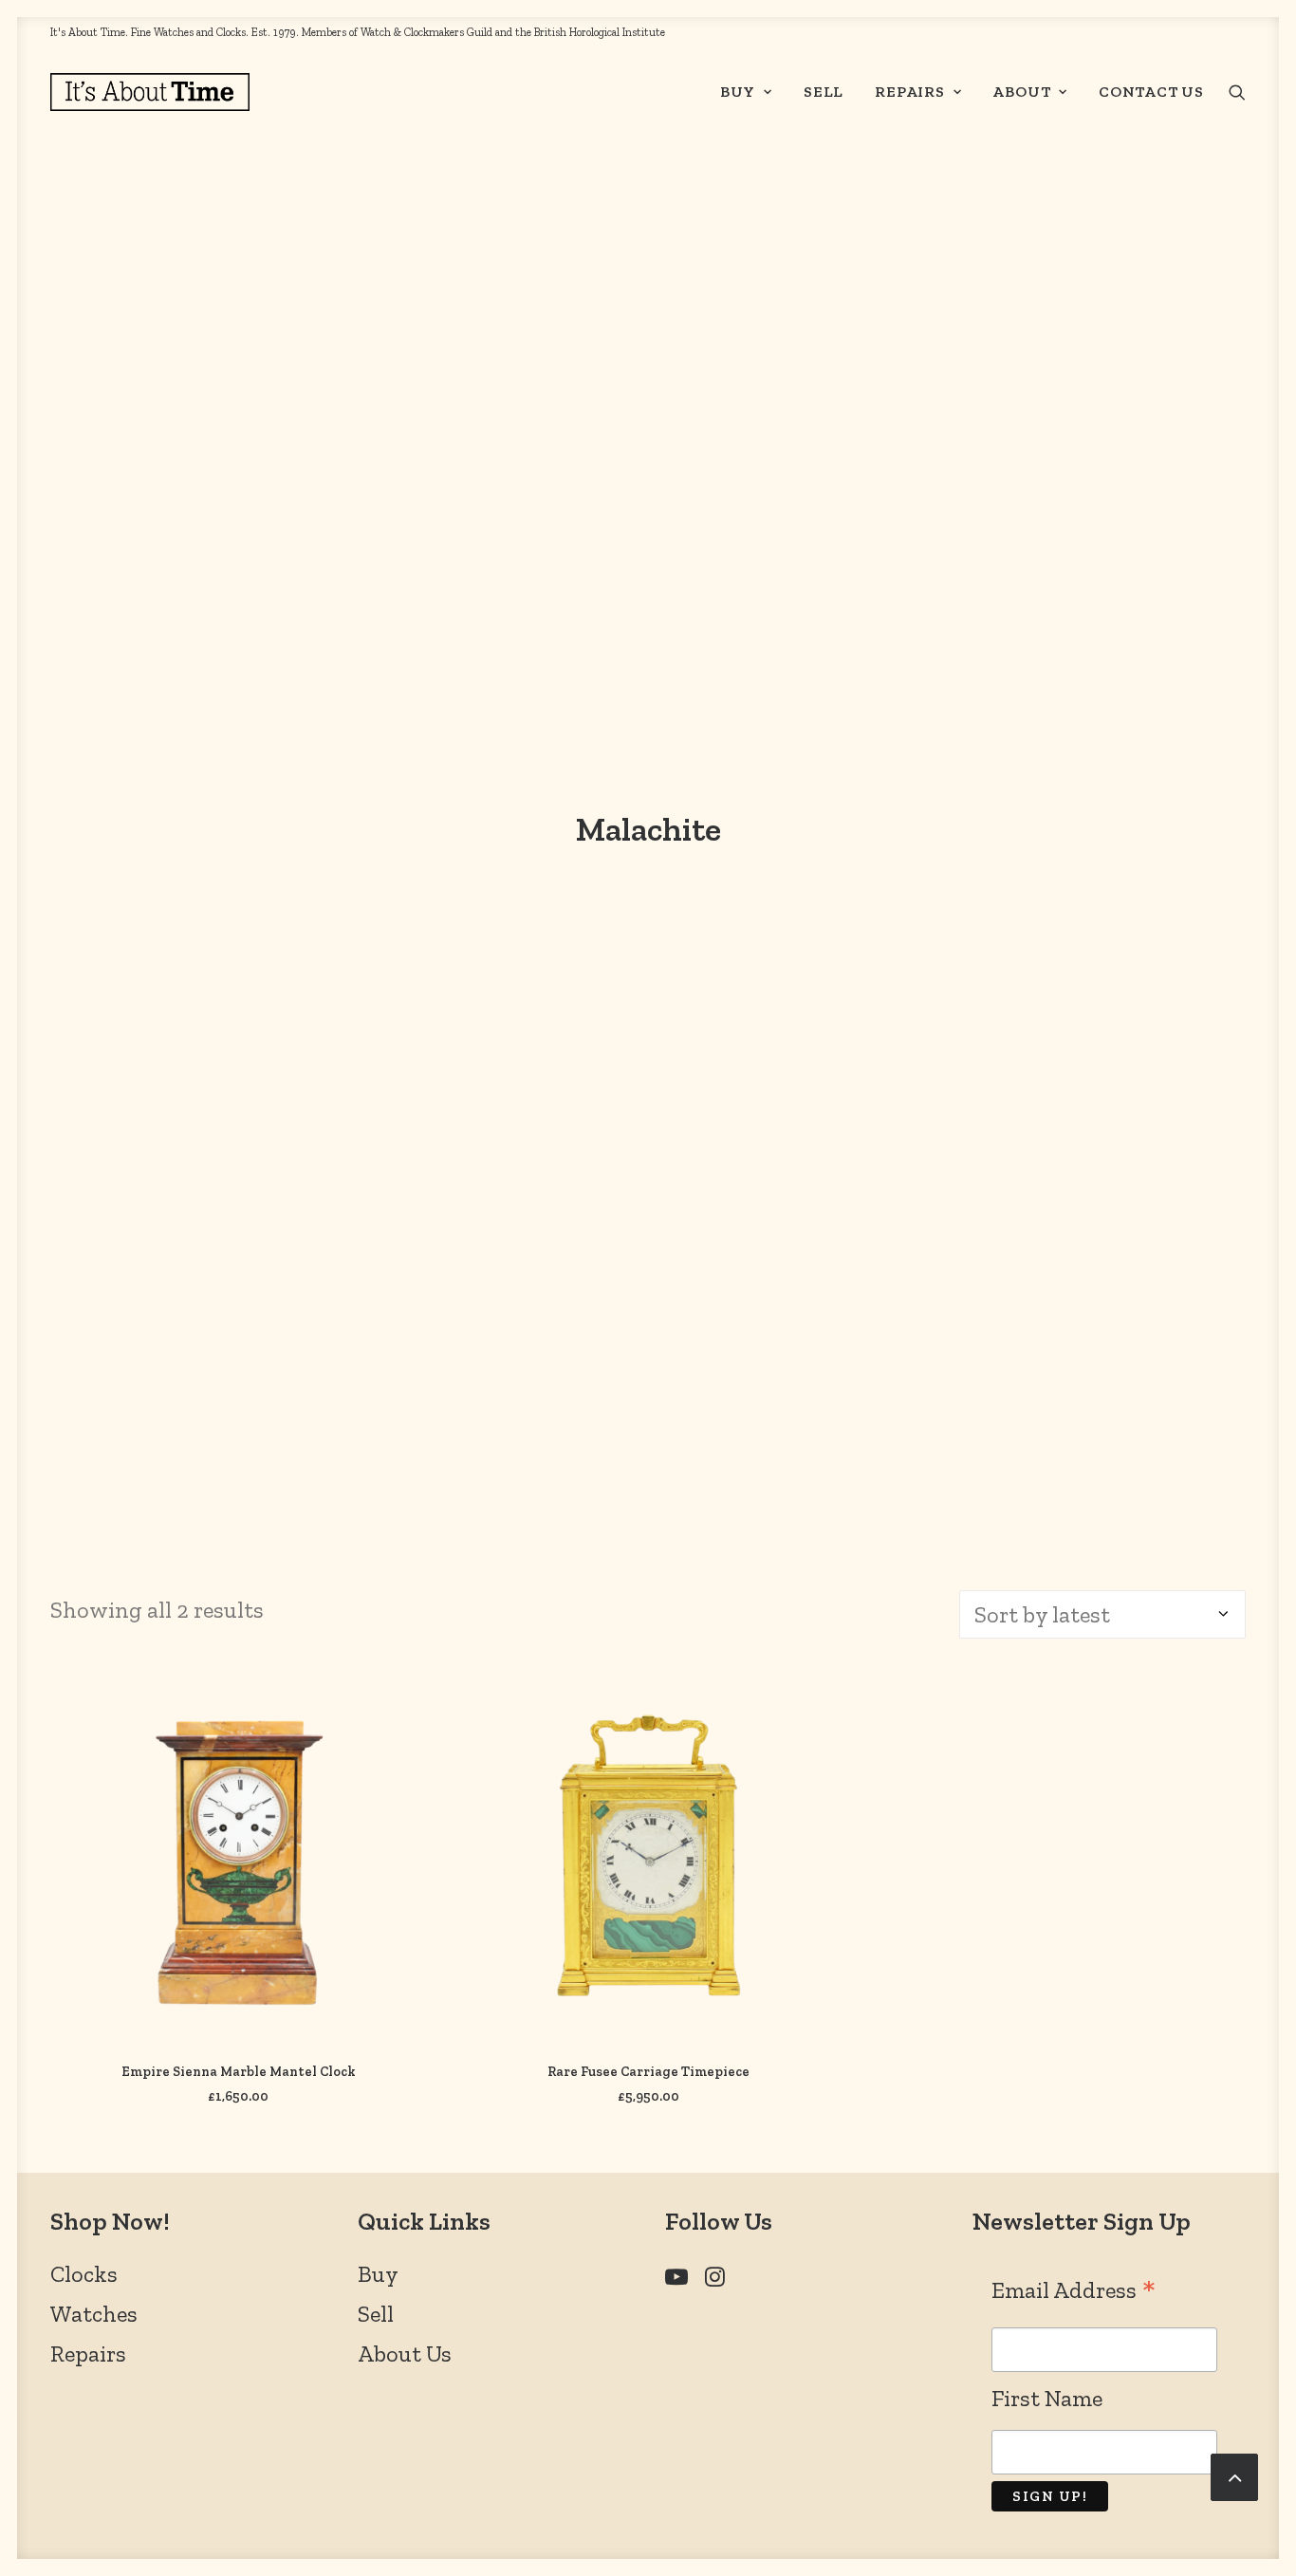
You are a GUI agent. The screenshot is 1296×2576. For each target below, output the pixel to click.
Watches (94, 2314)
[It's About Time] (150, 92)
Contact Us (1151, 92)
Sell (824, 92)
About (1021, 92)
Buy (738, 92)
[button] (1237, 92)
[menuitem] (746, 92)
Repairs (910, 92)
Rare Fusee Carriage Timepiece (648, 2072)
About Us (405, 2354)
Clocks (84, 2274)
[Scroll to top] (1234, 2474)
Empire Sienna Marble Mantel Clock (239, 2072)
